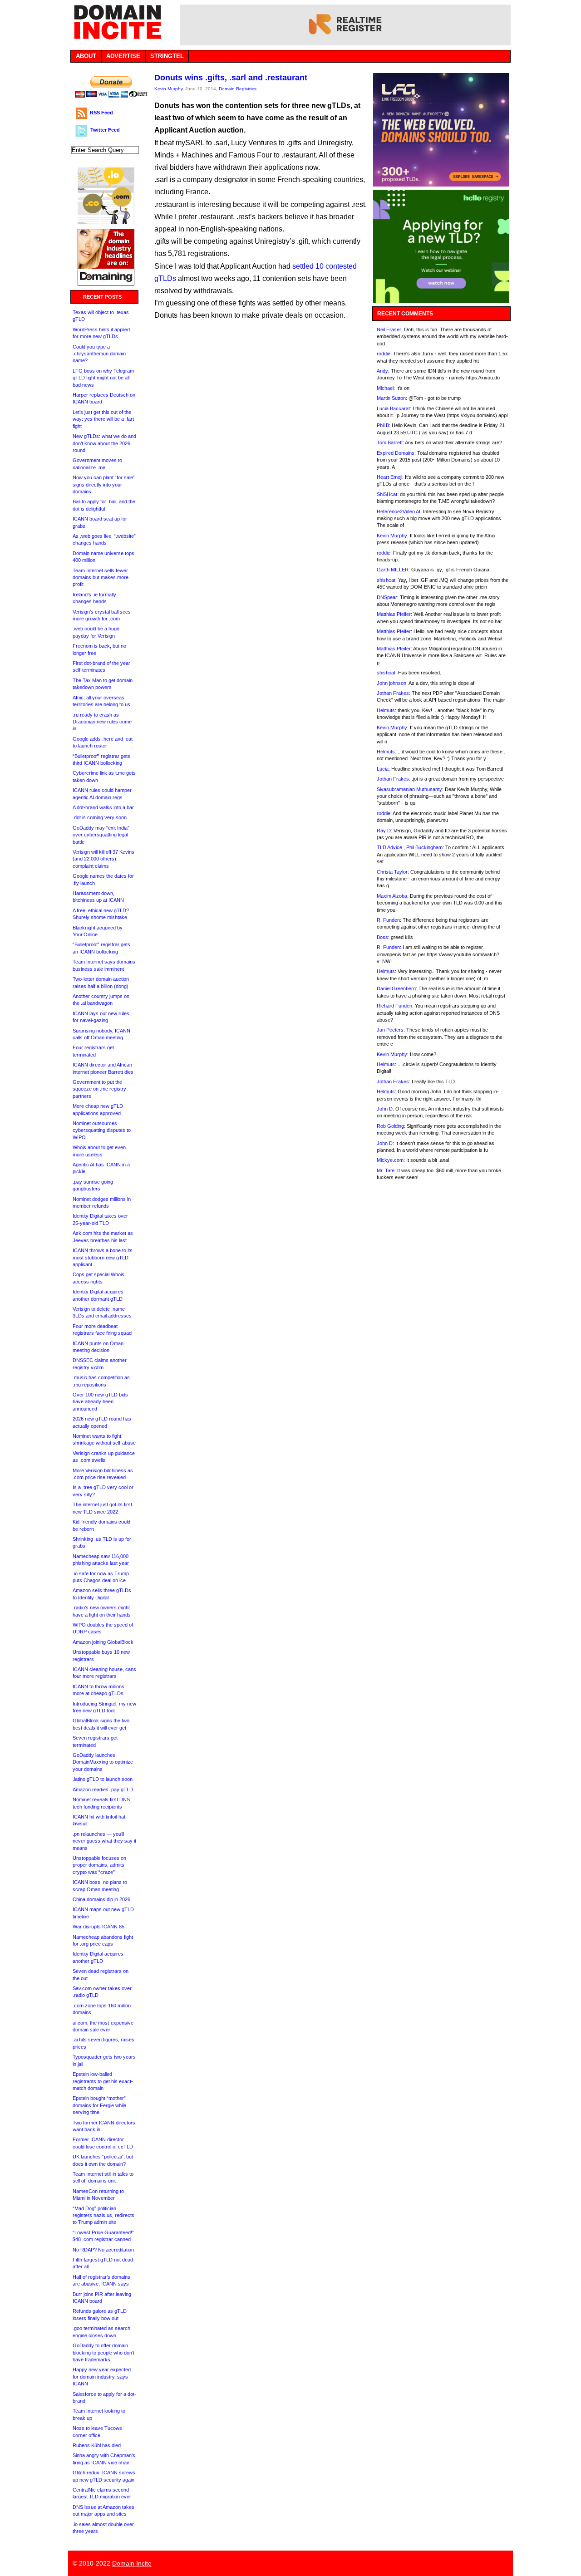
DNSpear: (388, 597)
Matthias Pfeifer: (394, 614)
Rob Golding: (391, 1126)
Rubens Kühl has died (97, 2445)
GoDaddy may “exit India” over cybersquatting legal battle (101, 835)
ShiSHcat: (388, 494)
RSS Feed (101, 113)
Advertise (123, 56)
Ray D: (384, 831)
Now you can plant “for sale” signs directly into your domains (104, 484)
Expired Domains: (396, 453)
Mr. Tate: (386, 1170)
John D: (385, 1109)
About (86, 56)
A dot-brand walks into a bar (103, 807)
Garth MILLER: (393, 570)
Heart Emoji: (390, 477)
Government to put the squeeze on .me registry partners (99, 1089)
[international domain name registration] (106, 222)
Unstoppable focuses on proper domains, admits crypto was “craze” (99, 1865)
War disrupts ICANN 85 (98, 1927)
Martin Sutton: (392, 398)
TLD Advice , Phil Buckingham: (410, 847)
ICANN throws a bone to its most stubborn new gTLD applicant (103, 1257)
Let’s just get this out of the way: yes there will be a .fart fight (103, 419)
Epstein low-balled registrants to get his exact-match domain (103, 2081)
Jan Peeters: (391, 1030)
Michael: (386, 388)
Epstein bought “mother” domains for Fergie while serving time (99, 2105)
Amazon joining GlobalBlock (103, 1642)
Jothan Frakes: (394, 693)
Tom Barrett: (390, 442)
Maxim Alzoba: (393, 896)
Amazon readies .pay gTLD (103, 1789)
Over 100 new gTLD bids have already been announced (100, 1402)
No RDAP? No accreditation (103, 2250)
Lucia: (383, 769)
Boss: (383, 937)
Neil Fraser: (390, 329)
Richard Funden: (395, 1006)
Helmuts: (387, 710)
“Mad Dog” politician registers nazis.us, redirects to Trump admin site (103, 2215)
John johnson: (392, 683)
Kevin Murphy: (393, 536)
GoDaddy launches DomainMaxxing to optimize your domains (103, 1762)
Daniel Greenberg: (397, 988)
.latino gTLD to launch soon (103, 1779)
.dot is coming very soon (100, 817)
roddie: (384, 354)
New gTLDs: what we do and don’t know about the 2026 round (104, 443)
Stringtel (167, 56)
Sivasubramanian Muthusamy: (410, 789)
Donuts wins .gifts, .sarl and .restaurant (231, 78)
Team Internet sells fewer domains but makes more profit (101, 578)
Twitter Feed (105, 130)
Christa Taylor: (393, 872)
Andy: (383, 371)
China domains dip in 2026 (101, 1899)
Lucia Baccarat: (394, 408)
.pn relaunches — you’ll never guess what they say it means (104, 1841)
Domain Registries (238, 89)
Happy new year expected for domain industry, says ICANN (102, 2377)
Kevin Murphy (168, 89)
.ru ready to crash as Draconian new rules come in (102, 722)
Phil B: (384, 425)
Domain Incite (132, 2563)
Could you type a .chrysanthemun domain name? (99, 354)
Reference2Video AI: (399, 511)
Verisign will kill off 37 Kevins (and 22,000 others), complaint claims (103, 859)
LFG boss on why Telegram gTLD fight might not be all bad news (103, 378)
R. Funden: (389, 920)
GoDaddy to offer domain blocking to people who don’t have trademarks (103, 2352)
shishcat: (387, 580)
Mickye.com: (391, 1160)
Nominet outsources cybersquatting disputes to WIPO (102, 1130)
